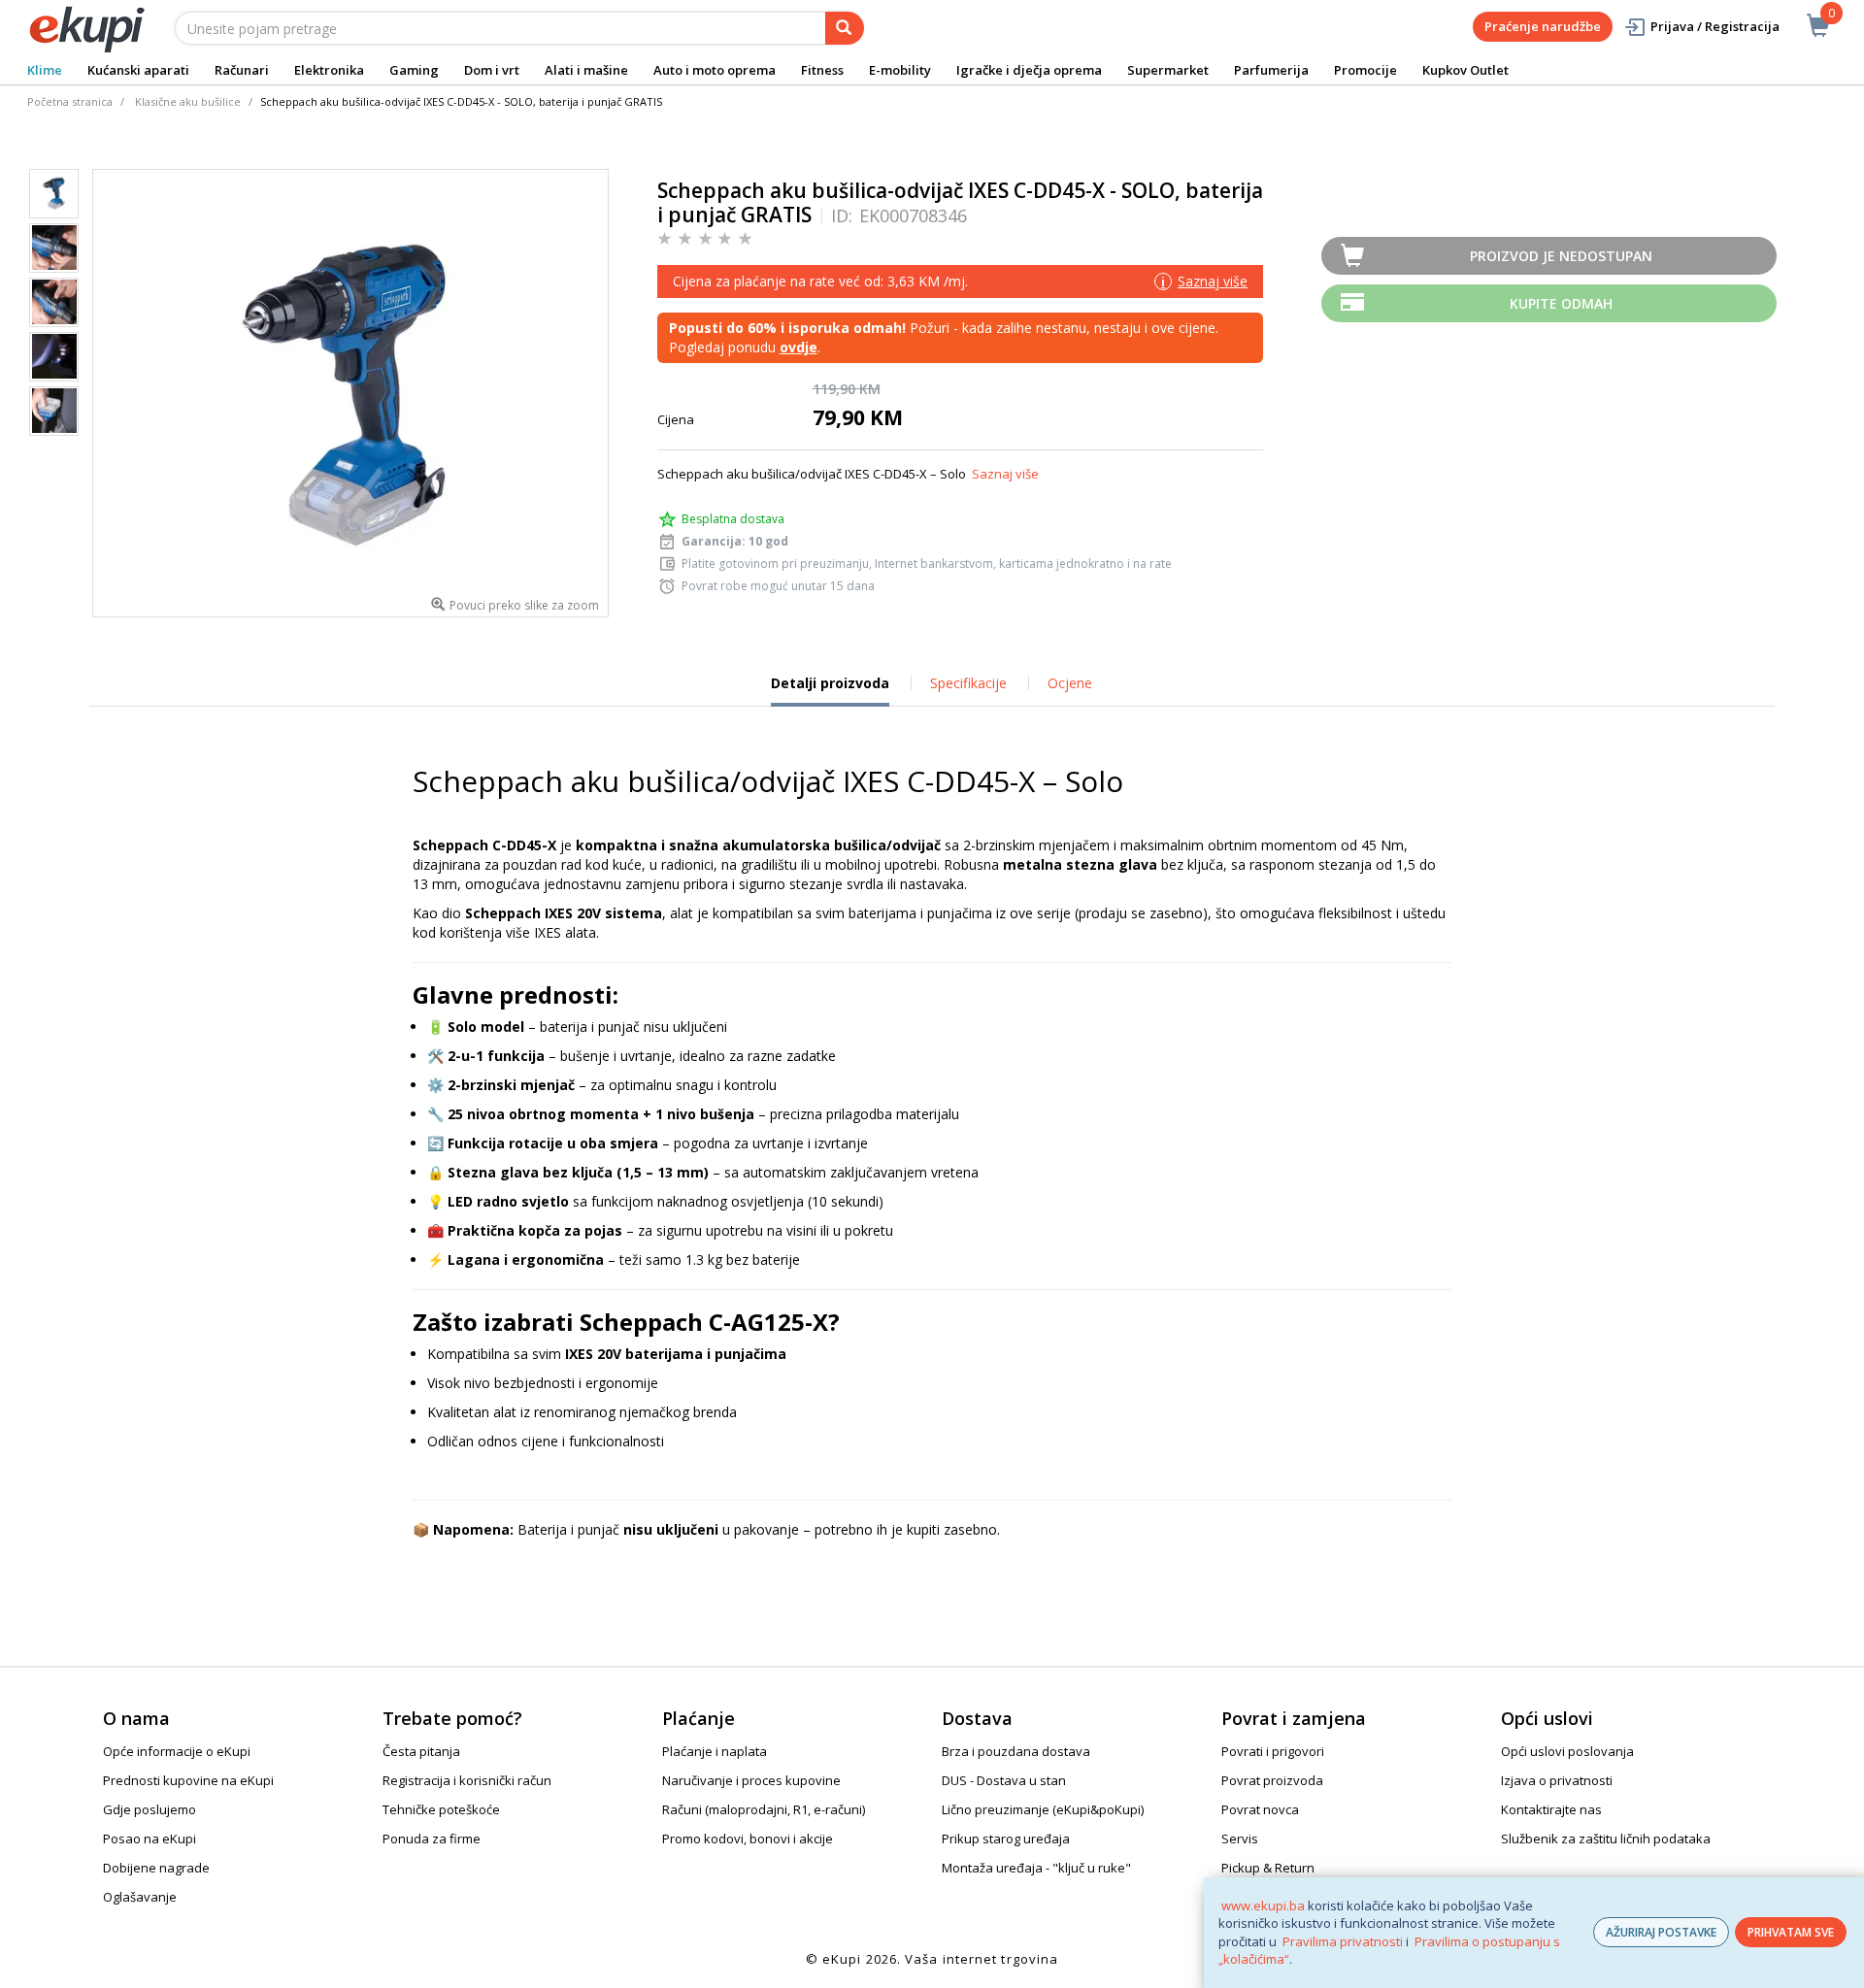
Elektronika (329, 70)
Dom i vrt (492, 70)
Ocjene (1070, 683)
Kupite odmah (1561, 303)
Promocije (1365, 70)
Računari (242, 70)
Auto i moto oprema (715, 70)
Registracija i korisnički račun (467, 1780)
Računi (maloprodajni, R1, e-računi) (764, 1809)
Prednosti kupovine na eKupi (188, 1780)
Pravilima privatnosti (1343, 1941)
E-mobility (900, 70)
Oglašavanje (140, 1897)
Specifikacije (968, 683)
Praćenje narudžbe (1543, 26)
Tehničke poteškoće (441, 1809)
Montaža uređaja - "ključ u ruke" (1036, 1868)
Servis (1240, 1839)
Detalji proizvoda (830, 690)
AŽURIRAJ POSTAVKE (1661, 1932)
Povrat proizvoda (1272, 1780)
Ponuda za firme (432, 1839)
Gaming (414, 70)
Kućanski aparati (138, 70)
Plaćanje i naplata (715, 1751)
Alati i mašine (586, 70)
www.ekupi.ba (1263, 1905)
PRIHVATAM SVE (1791, 1932)
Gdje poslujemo (150, 1809)
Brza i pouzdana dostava (1016, 1751)
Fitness (822, 70)
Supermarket (1168, 70)
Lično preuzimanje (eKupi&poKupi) (1043, 1809)
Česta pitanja (421, 1751)
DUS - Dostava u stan (1004, 1780)
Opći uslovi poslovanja (1567, 1751)
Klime (45, 70)
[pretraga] (845, 28)
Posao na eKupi (150, 1839)
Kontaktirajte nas (1551, 1809)
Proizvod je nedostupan (1561, 256)
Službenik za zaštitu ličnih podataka (1606, 1839)
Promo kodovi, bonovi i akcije (748, 1839)
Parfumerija (1271, 70)
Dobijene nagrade (156, 1868)
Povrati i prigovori (1273, 1751)
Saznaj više (1005, 474)
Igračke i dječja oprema (1029, 70)
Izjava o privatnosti (1557, 1780)
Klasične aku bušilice (188, 101)
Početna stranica (70, 101)
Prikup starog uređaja (1006, 1839)
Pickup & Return (1268, 1868)
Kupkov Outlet (1465, 70)
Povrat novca (1260, 1809)
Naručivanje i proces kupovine (751, 1780)
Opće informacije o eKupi (177, 1751)
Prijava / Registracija (1715, 26)
